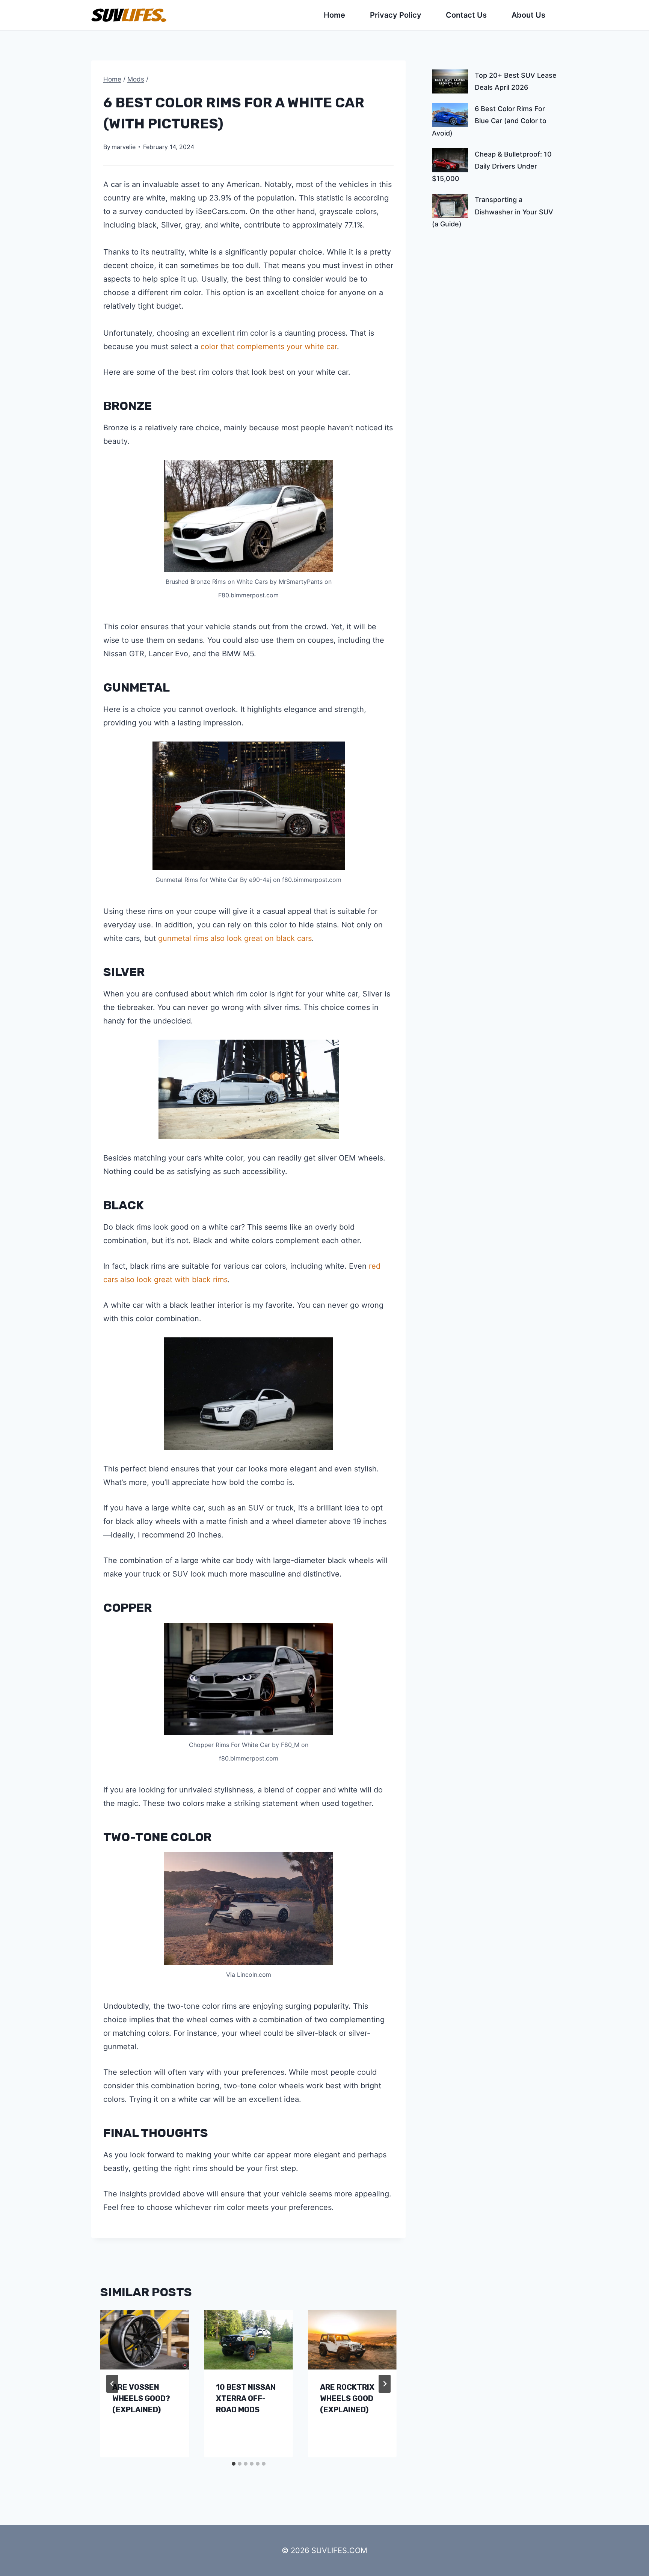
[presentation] (145, 2340)
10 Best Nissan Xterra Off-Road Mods (246, 2398)
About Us (528, 15)
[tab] (234, 2464)
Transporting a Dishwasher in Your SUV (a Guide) (493, 212)
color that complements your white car (269, 347)
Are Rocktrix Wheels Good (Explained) (347, 2398)
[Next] (385, 2384)
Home (334, 15)
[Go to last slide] (112, 2384)
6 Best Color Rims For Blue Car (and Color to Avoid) (489, 121)
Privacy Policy (396, 15)
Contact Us (466, 15)
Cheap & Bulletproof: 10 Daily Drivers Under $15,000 (492, 166)
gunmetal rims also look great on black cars (235, 938)
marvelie (124, 147)
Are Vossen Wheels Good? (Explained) (141, 2398)
